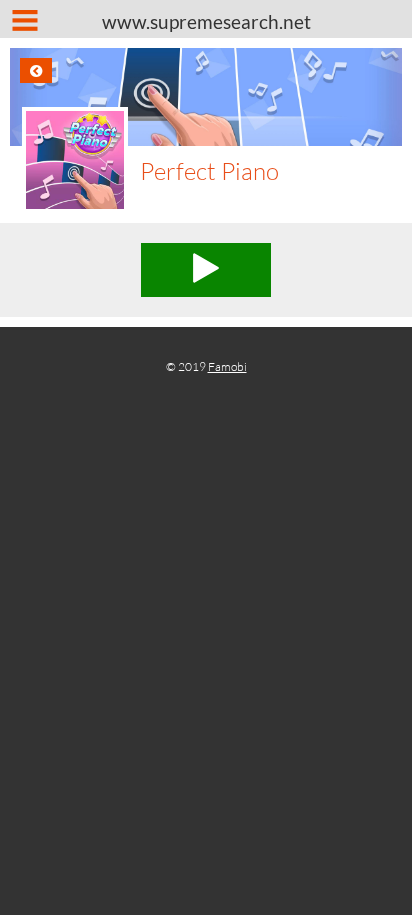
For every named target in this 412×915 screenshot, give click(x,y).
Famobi (227, 366)
